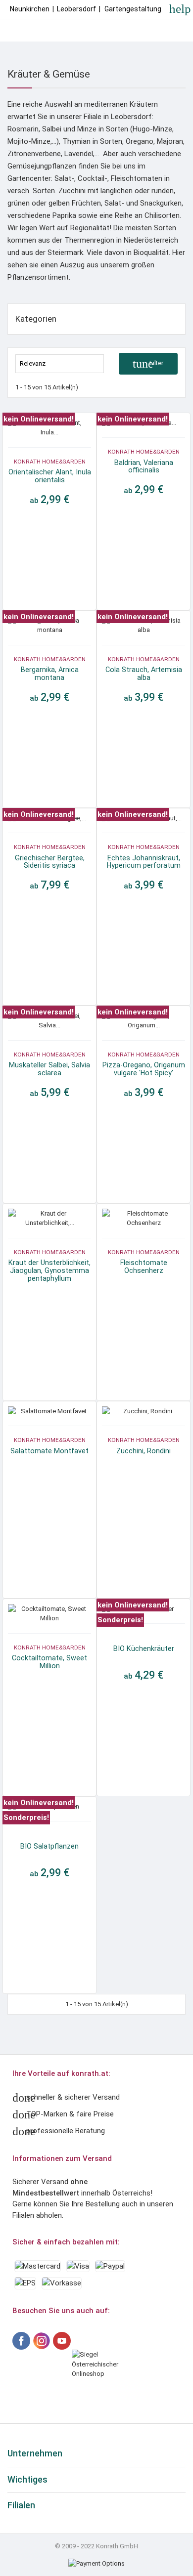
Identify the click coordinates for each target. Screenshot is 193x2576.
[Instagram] (42, 2341)
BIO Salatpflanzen (49, 1846)
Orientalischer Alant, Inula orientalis (50, 476)
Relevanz (60, 363)
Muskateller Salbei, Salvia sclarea (49, 1069)
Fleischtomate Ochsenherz (144, 1267)
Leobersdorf (76, 9)
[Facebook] (21, 2341)
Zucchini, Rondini (144, 1451)
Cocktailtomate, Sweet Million (49, 1662)
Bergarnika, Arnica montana (50, 674)
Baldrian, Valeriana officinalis (144, 466)
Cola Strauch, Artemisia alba (144, 674)
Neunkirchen (30, 9)
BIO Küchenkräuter (144, 1648)
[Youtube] (62, 2341)
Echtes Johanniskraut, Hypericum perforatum (144, 862)
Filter (148, 364)
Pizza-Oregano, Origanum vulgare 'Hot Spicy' (144, 1069)
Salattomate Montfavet (49, 1451)
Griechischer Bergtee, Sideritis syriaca (50, 862)
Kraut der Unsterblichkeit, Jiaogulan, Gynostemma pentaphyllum (49, 1270)
